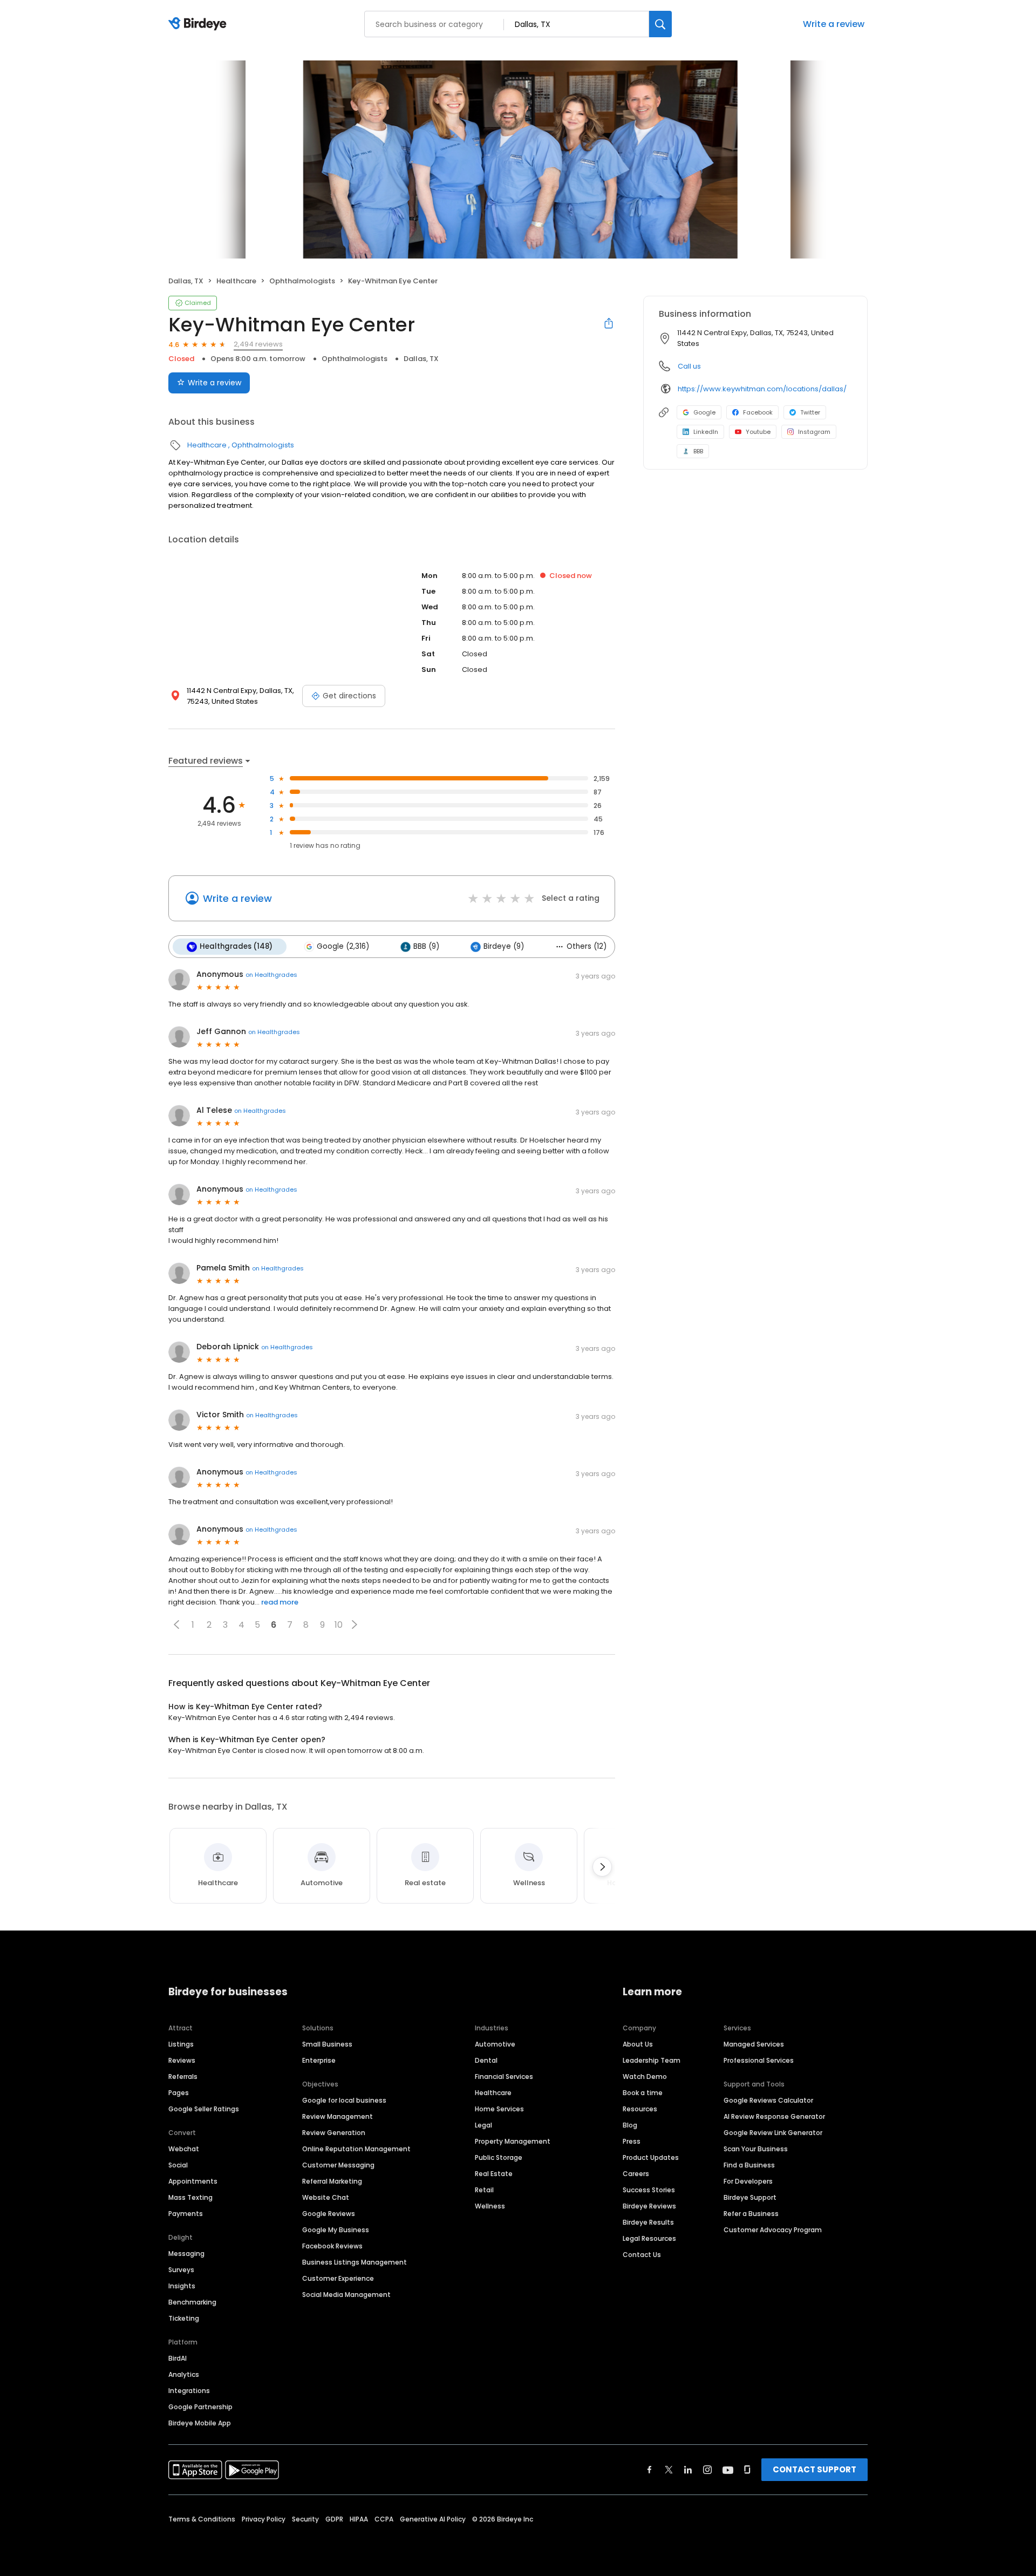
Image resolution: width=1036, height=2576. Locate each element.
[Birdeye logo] (199, 24)
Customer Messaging (338, 2165)
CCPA (384, 2519)
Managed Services (754, 2044)
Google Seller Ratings (204, 2109)
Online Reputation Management (356, 2149)
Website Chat (326, 2197)
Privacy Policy (264, 2519)
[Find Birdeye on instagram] (707, 2470)
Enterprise (319, 2060)
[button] (176, 1625)
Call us (689, 366)
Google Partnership (200, 2407)
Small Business (327, 2044)
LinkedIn (706, 432)
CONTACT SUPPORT (815, 2469)
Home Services (499, 2109)
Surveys (181, 2270)
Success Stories (649, 2190)
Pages (179, 2093)
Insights (182, 2286)
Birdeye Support (750, 2197)
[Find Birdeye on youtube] (728, 2470)
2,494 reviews (258, 344)
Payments (186, 2214)
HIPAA (359, 2519)
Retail (484, 2190)
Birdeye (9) (504, 946)
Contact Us (642, 2255)
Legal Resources (649, 2238)
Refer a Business (751, 2214)
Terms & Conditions (202, 2519)
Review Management (338, 2116)
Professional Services (759, 2060)
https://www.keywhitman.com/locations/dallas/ (762, 389)
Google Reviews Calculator (768, 2100)
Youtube (758, 432)
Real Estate (494, 2174)
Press (632, 2141)
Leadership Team (652, 2060)
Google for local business (344, 2100)
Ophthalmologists (302, 281)
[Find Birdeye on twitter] (669, 2470)
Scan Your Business (756, 2149)
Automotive (495, 2044)
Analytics (184, 2374)
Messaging (186, 2254)
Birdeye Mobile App (200, 2423)
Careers (636, 2174)
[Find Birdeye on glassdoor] (747, 2470)
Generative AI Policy (433, 2519)
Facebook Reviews (332, 2246)
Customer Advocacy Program (773, 2230)
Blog (630, 2125)
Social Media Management (346, 2295)
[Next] (602, 1867)
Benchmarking (192, 2302)
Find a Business (749, 2165)
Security (305, 2519)
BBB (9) (426, 946)
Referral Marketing (332, 2181)
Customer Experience (338, 2278)
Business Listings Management (355, 2262)
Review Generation (334, 2133)
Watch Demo (645, 2077)
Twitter (810, 412)
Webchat (184, 2149)
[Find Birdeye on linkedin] (688, 2470)
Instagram (814, 432)
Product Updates (651, 2157)
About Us (638, 2044)
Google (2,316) (343, 946)
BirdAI (178, 2358)
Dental (486, 2060)
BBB (698, 451)
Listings (181, 2044)
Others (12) (587, 946)
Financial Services (504, 2077)
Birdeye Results (648, 2222)
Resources (640, 2109)
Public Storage (499, 2157)
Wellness (490, 2206)
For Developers (748, 2181)
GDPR (334, 2519)
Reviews (182, 2060)
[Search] (660, 24)
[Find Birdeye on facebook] (650, 2470)
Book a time (643, 2093)
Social (178, 2165)
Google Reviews (329, 2214)
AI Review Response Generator (774, 2116)
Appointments (193, 2181)
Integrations (189, 2391)
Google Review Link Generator (773, 2133)
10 (339, 1625)
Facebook (758, 412)
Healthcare (236, 281)
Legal (483, 2125)
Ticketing (184, 2318)
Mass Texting (190, 2197)
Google (704, 412)
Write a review (834, 24)
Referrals (183, 2077)
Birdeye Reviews (649, 2206)
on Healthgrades (271, 975)
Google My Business (336, 2230)
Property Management (513, 2141)
